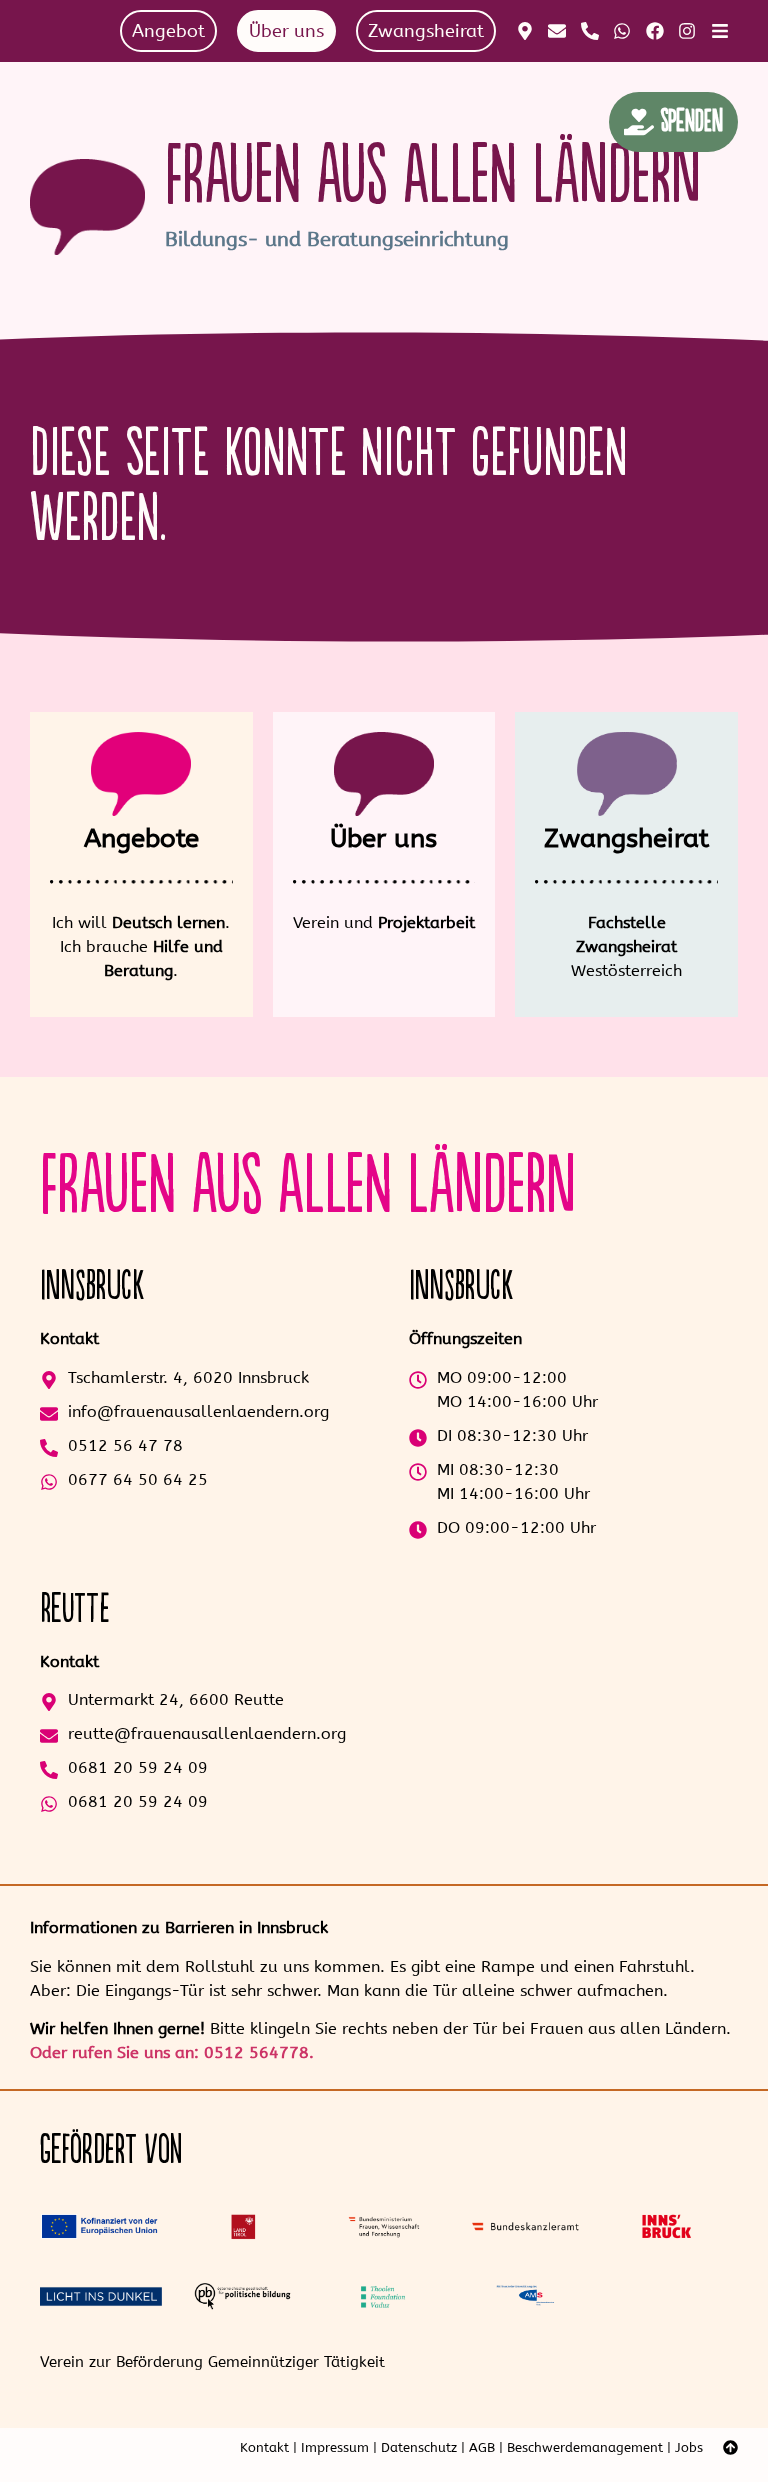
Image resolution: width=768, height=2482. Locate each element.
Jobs (689, 2447)
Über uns (383, 838)
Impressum (335, 2447)
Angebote (141, 838)
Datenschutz (419, 2447)
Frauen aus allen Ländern (433, 176)
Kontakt (264, 2447)
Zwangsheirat (626, 838)
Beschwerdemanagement (585, 2447)
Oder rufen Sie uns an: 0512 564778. (172, 2052)
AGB (482, 2447)
